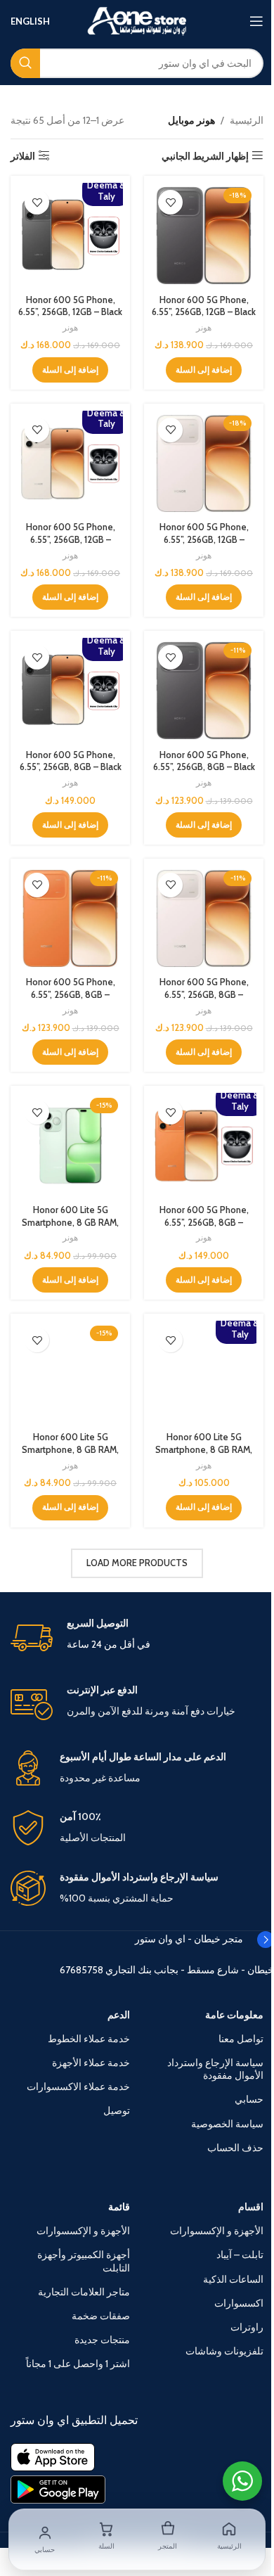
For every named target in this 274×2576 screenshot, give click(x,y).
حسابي (249, 2099)
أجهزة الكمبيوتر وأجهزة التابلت (84, 2261)
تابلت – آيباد (240, 2255)
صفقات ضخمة (101, 2316)
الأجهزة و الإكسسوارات (217, 2231)
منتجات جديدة (102, 2340)
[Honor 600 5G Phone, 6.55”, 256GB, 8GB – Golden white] (204, 918)
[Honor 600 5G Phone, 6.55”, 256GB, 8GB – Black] (204, 691)
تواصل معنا (241, 2039)
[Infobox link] (137, 1638)
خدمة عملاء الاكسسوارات (78, 2087)
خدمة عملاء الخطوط (89, 2039)
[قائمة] (256, 21)
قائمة (119, 2207)
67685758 (81, 1970)
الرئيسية (247, 120)
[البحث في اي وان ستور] (25, 63)
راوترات (247, 2327)
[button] (204, 370)
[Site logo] (137, 20)
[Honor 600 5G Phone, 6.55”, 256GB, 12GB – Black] (204, 236)
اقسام (251, 2207)
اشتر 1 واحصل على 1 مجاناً (78, 2364)
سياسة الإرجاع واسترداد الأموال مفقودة (215, 2069)
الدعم (119, 2015)
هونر (204, 327)
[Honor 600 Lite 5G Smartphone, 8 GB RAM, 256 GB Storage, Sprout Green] (70, 1146)
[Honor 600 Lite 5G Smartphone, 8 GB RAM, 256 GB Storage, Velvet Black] (70, 1373)
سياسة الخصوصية (227, 2124)
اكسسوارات (239, 2303)
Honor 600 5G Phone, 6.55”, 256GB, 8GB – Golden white (204, 994)
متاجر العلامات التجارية (84, 2292)
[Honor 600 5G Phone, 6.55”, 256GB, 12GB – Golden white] (204, 463)
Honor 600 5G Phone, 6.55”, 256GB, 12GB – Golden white (204, 539)
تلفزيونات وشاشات (224, 2351)
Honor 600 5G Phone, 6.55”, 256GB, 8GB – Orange (71, 994)
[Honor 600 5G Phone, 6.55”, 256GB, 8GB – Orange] (70, 918)
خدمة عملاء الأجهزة (91, 2063)
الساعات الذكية (233, 2279)
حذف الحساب (235, 2148)
